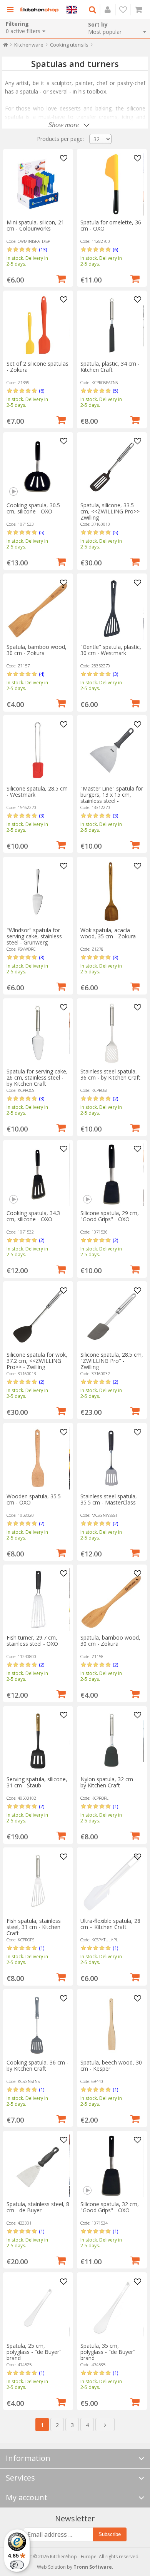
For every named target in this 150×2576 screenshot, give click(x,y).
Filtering (17, 24)
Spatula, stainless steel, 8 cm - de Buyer (38, 2207)
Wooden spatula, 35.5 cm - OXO (34, 1499)
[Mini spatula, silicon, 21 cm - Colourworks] (38, 184)
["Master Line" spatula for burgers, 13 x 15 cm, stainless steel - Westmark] (112, 750)
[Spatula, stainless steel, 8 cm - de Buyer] (38, 2166)
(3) (115, 674)
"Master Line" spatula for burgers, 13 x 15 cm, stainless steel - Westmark (112, 798)
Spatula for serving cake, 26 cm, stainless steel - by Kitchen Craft (37, 1077)
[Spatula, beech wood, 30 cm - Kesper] (112, 2024)
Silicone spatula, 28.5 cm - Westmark (37, 792)
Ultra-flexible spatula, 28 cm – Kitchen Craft (110, 1924)
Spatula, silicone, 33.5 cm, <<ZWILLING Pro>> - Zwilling (112, 511)
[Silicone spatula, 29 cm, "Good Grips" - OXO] (112, 1175)
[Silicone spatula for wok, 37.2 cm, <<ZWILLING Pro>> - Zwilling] (38, 1316)
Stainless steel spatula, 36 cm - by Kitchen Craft (110, 1074)
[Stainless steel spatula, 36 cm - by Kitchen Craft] (112, 1033)
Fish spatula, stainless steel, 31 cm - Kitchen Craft (34, 1927)
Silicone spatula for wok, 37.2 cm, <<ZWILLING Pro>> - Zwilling (37, 1361)
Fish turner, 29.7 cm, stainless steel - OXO (32, 1641)
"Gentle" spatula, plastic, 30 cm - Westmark (111, 650)
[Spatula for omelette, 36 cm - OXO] (112, 184)
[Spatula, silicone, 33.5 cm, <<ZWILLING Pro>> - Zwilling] (112, 467)
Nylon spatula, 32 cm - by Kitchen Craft (108, 1782)
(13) (43, 249)
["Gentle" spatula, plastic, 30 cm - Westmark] (112, 609)
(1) (115, 1806)
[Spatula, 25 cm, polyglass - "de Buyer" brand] (38, 2308)
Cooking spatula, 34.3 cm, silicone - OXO (33, 1216)
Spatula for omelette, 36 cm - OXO (111, 225)
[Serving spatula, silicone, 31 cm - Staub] (38, 1741)
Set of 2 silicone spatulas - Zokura (37, 367)
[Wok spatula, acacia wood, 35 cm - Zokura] (112, 892)
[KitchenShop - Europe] (39, 10)
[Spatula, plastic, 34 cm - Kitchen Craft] (112, 325)
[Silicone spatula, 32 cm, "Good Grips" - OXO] (112, 2166)
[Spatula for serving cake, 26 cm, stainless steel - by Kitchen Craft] (38, 1033)
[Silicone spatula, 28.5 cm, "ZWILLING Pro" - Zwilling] (112, 1316)
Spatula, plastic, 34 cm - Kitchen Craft (110, 367)
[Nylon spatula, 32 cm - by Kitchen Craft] (112, 1741)
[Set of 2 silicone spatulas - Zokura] (38, 325)
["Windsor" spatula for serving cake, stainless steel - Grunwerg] (38, 892)
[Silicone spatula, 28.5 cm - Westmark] (38, 750)
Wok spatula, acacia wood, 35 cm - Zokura (108, 933)
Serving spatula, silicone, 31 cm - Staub (37, 1782)
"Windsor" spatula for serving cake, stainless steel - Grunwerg (34, 936)
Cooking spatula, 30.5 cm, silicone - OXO (33, 508)
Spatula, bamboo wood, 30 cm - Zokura (37, 650)
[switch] (17, 2565)
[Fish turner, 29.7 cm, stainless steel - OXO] (38, 1599)
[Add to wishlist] (64, 159)
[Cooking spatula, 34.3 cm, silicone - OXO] (38, 1175)
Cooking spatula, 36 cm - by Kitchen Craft (37, 2065)
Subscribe (110, 2534)
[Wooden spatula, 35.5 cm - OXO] (38, 1458)
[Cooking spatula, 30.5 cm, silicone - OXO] (38, 467)
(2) (115, 1098)
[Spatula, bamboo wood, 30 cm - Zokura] (38, 609)
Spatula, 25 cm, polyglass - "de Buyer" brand (34, 2352)
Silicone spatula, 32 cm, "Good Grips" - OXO (110, 2207)
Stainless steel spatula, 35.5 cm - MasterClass (109, 1499)
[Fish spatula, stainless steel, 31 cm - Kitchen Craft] (38, 1883)
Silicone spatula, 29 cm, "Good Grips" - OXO (110, 1216)
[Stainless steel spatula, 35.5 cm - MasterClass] (112, 1458)
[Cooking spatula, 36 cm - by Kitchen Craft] (38, 2024)
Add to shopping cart (61, 278)
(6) (115, 249)
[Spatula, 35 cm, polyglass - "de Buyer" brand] (112, 2308)
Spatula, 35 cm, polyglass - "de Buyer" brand (108, 2352)
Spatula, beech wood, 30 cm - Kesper (111, 2065)
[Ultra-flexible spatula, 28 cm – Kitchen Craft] (112, 1883)
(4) (42, 674)
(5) (115, 391)
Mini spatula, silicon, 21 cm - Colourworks (35, 225)
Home (6, 46)
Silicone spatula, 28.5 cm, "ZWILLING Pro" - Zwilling (112, 1361)
